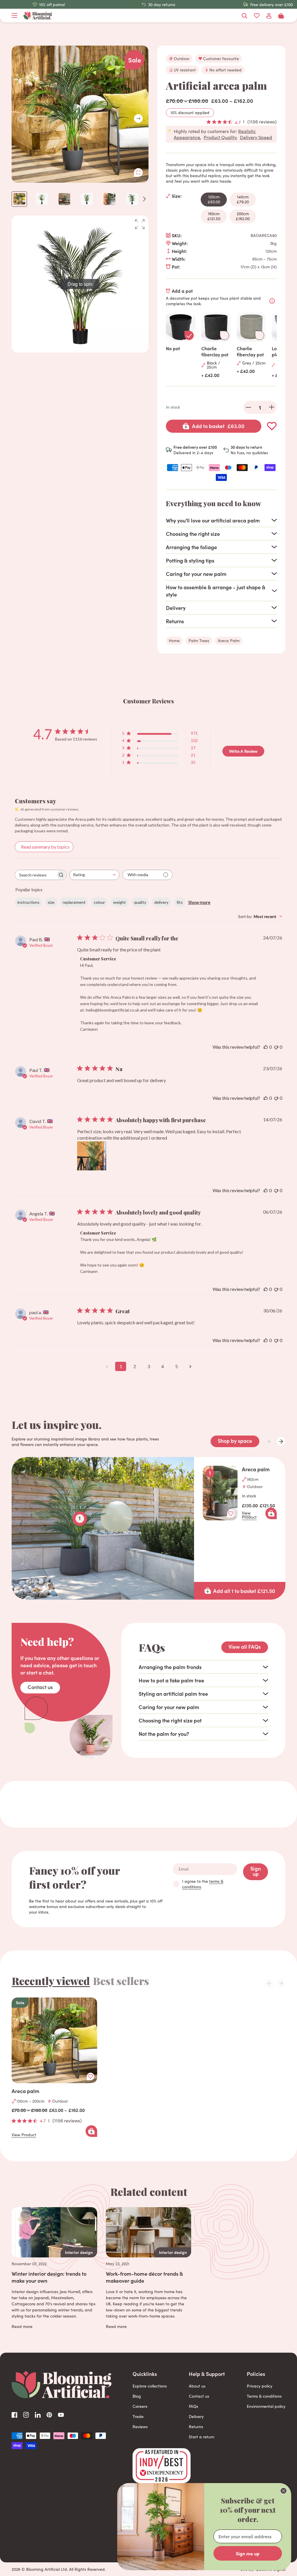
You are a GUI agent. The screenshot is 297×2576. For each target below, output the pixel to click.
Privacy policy (260, 2386)
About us (197, 2386)
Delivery (196, 2416)
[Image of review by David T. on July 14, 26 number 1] (92, 1156)
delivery (161, 902)
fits (180, 902)
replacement (74, 902)
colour (99, 902)
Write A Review (243, 751)
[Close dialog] (284, 2491)
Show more (199, 902)
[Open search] (245, 16)
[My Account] (269, 16)
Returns (196, 2427)
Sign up (256, 1871)
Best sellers (121, 1981)
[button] (138, 118)
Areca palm (256, 1469)
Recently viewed (51, 1981)
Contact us (40, 1687)
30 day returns (162, 5)
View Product (249, 1515)
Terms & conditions (264, 2396)
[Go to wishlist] (257, 16)
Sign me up (248, 2553)
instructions (28, 902)
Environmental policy (266, 2406)
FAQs (193, 2406)
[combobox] (94, 875)
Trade (138, 2416)
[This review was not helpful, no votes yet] (276, 1047)
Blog (137, 2396)
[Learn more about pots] (272, 301)
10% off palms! (52, 5)
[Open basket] (281, 16)
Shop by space (235, 1441)
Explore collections (150, 2386)
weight (119, 902)
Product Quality (220, 137)
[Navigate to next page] (190, 1366)
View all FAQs (245, 1647)
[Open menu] (15, 16)
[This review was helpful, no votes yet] (266, 1047)
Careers (140, 2406)
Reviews (140, 2427)
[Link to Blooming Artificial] (38, 16)
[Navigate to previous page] (107, 1366)
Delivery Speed (256, 137)
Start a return (202, 2437)
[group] (80, 284)
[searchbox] (35, 875)
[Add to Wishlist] (272, 426)
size (51, 902)
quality (140, 902)
